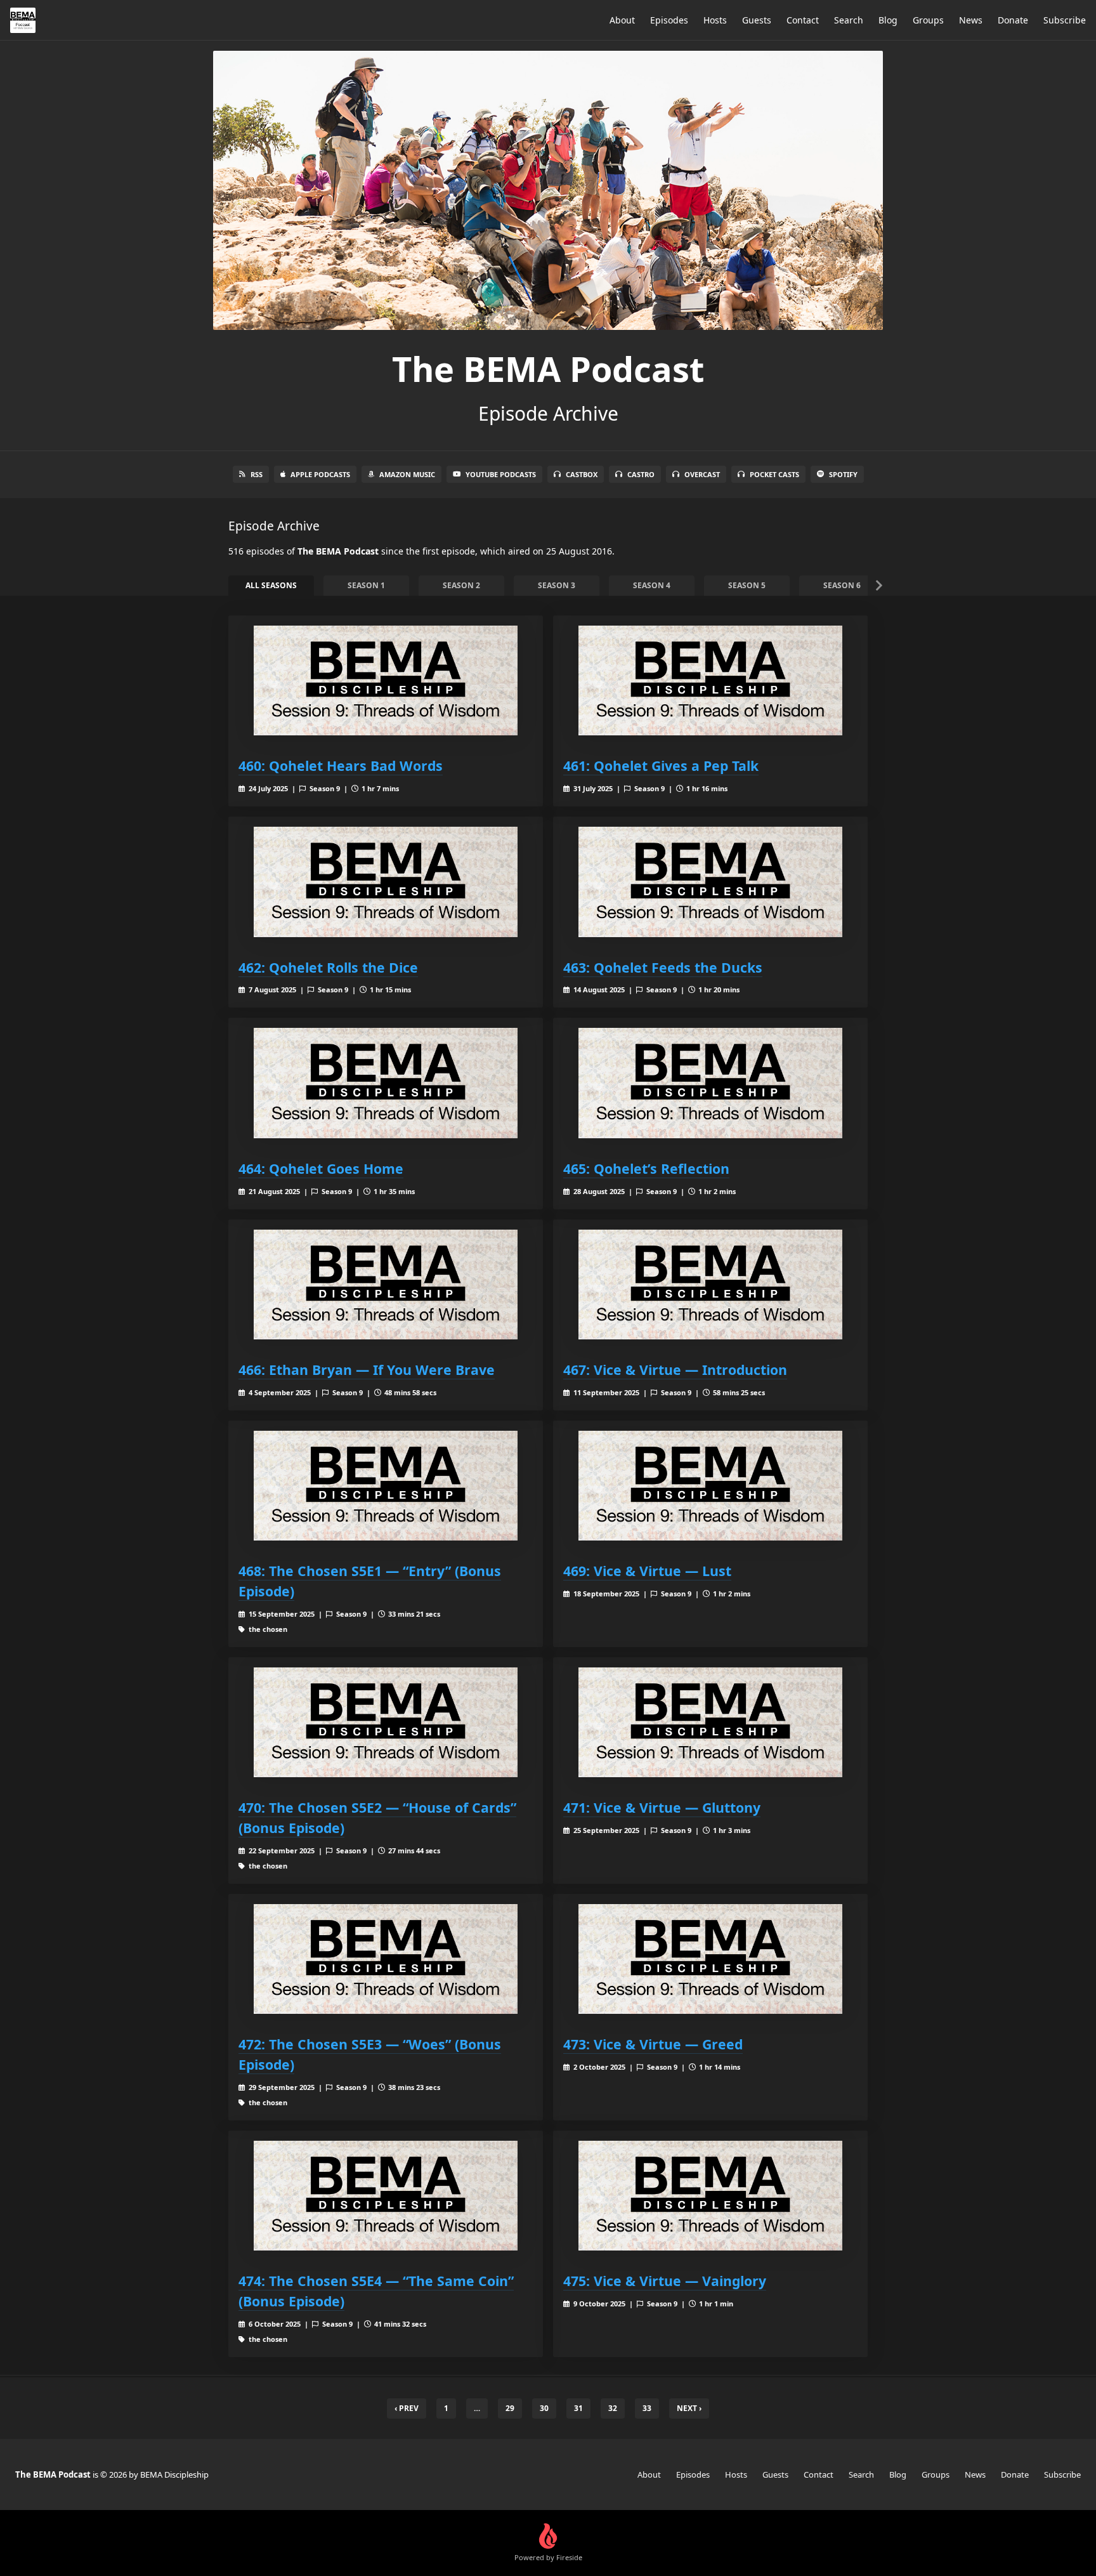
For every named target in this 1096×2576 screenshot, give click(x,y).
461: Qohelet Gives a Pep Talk (661, 766)
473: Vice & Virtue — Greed (653, 2044)
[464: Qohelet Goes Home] (386, 1083)
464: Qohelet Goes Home (321, 1168)
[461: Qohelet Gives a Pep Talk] (710, 680)
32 (613, 2408)
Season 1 (366, 585)
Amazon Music (407, 474)
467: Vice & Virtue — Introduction (675, 1370)
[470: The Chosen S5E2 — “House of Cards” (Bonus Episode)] (386, 1722)
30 (544, 2408)
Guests (757, 20)
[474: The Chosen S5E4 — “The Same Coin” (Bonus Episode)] (386, 2196)
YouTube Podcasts (501, 474)
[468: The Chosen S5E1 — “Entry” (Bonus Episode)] (386, 1486)
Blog (888, 20)
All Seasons (271, 585)
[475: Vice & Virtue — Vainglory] (710, 2196)
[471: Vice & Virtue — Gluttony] (710, 1722)
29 (510, 2408)
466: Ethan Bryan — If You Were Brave (367, 1370)
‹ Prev (407, 2408)
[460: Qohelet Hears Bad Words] (386, 680)
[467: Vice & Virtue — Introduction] (710, 1285)
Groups (928, 20)
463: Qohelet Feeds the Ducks (663, 967)
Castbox (582, 474)
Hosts (715, 20)
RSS (257, 474)
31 (578, 2408)
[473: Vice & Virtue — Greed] (710, 1959)
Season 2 (461, 585)
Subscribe (1065, 20)
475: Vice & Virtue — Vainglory (665, 2281)
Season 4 (652, 585)
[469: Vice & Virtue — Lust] (710, 1486)
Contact (803, 20)
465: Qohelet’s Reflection (646, 1168)
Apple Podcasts (320, 474)
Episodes (669, 20)
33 (647, 2408)
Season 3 (557, 585)
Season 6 (842, 585)
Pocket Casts (774, 474)
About (622, 20)
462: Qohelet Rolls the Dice (328, 967)
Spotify (843, 474)
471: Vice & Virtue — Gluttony (662, 1807)
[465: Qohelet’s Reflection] (710, 1083)
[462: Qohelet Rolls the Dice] (386, 882)
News (971, 20)
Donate (1013, 20)
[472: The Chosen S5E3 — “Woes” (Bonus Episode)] (386, 1959)
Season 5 (747, 585)
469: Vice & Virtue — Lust (647, 1571)
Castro (641, 474)
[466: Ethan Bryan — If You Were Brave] (386, 1285)
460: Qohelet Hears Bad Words (341, 766)
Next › (689, 2408)
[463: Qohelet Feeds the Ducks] (710, 882)
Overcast (702, 474)
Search (849, 20)
